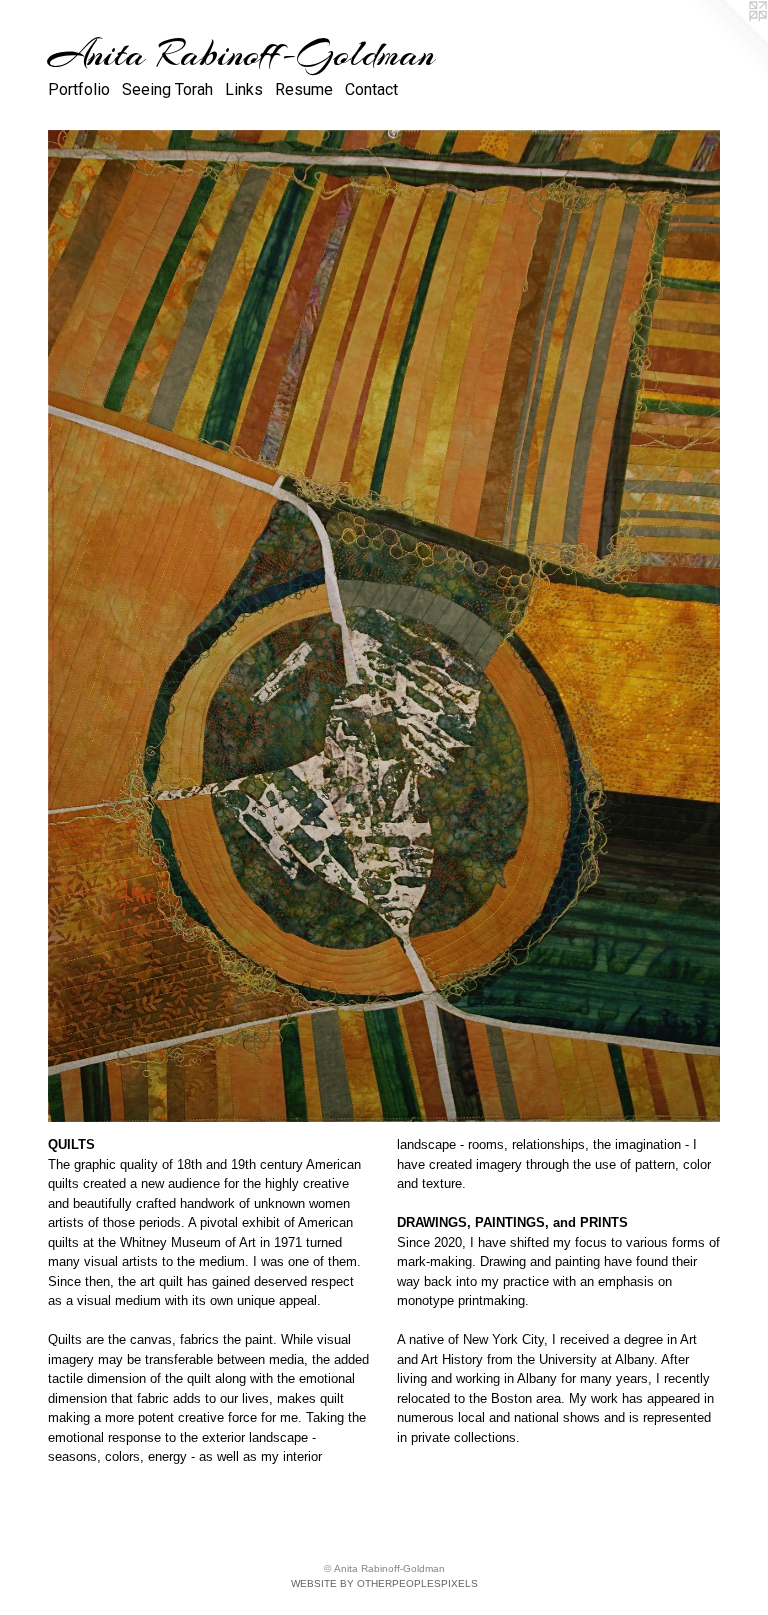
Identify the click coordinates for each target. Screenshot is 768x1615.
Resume (304, 89)
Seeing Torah (167, 89)
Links (244, 89)
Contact (371, 89)
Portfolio (79, 89)
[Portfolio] (384, 626)
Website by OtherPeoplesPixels (384, 1583)
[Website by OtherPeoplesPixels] (728, 40)
